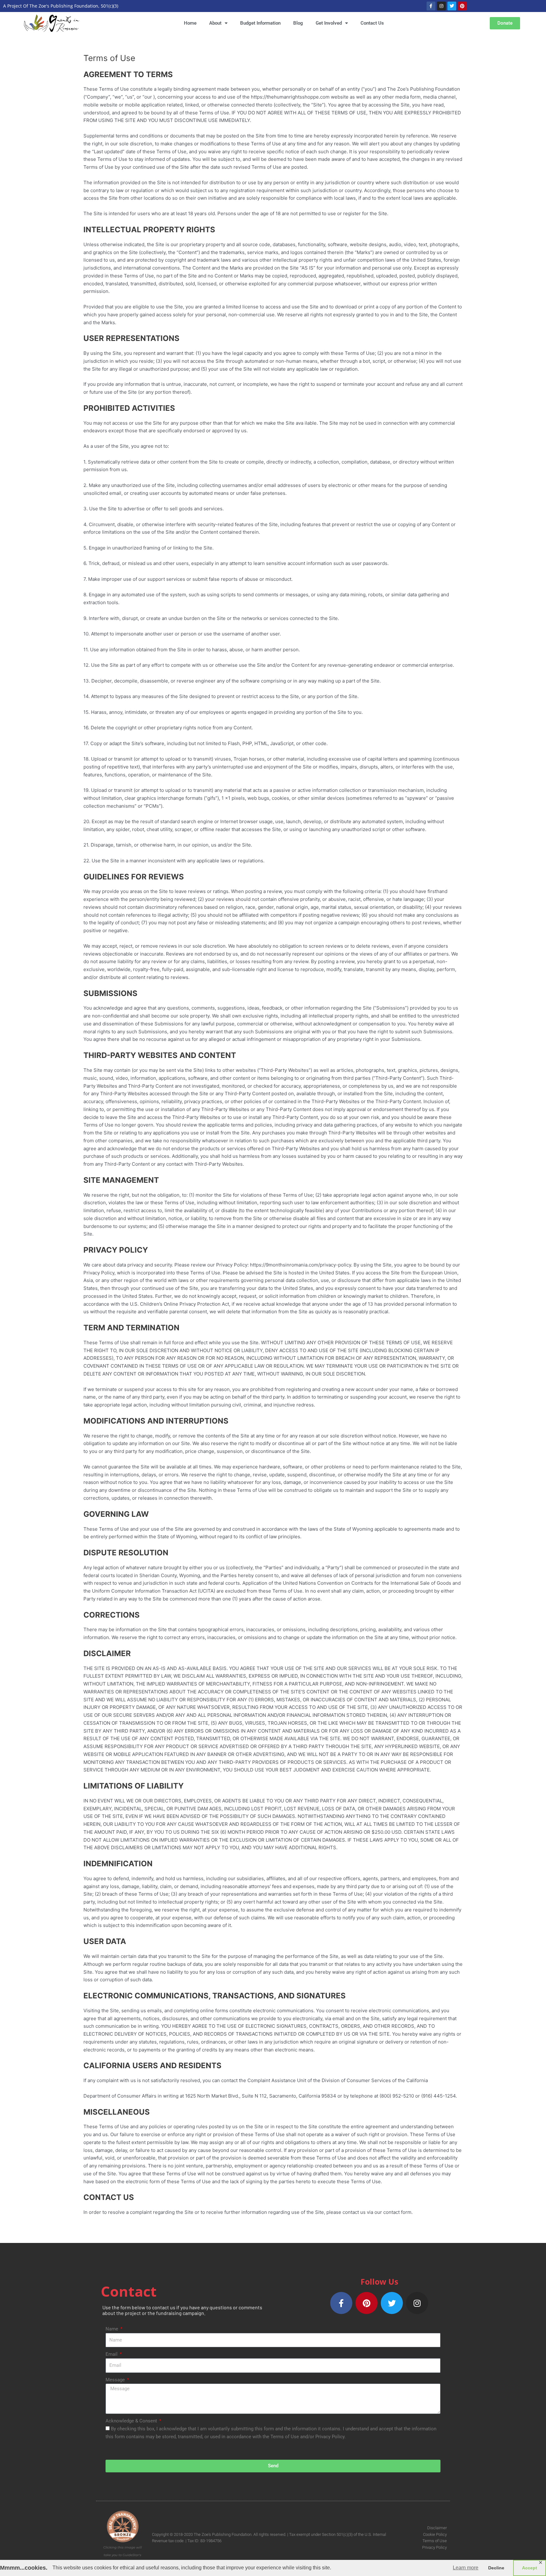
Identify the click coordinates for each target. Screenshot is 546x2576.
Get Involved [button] (329, 23)
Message (116, 2380)
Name (112, 2329)
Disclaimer (437, 2528)
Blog (298, 23)
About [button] (215, 23)
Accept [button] (530, 2568)
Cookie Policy (435, 2534)
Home (190, 23)
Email (112, 2354)
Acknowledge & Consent (132, 2421)
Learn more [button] (466, 2568)
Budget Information (260, 23)
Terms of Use (435, 2541)
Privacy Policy (434, 2547)
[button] (505, 23)
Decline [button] (496, 2568)
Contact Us (372, 23)
